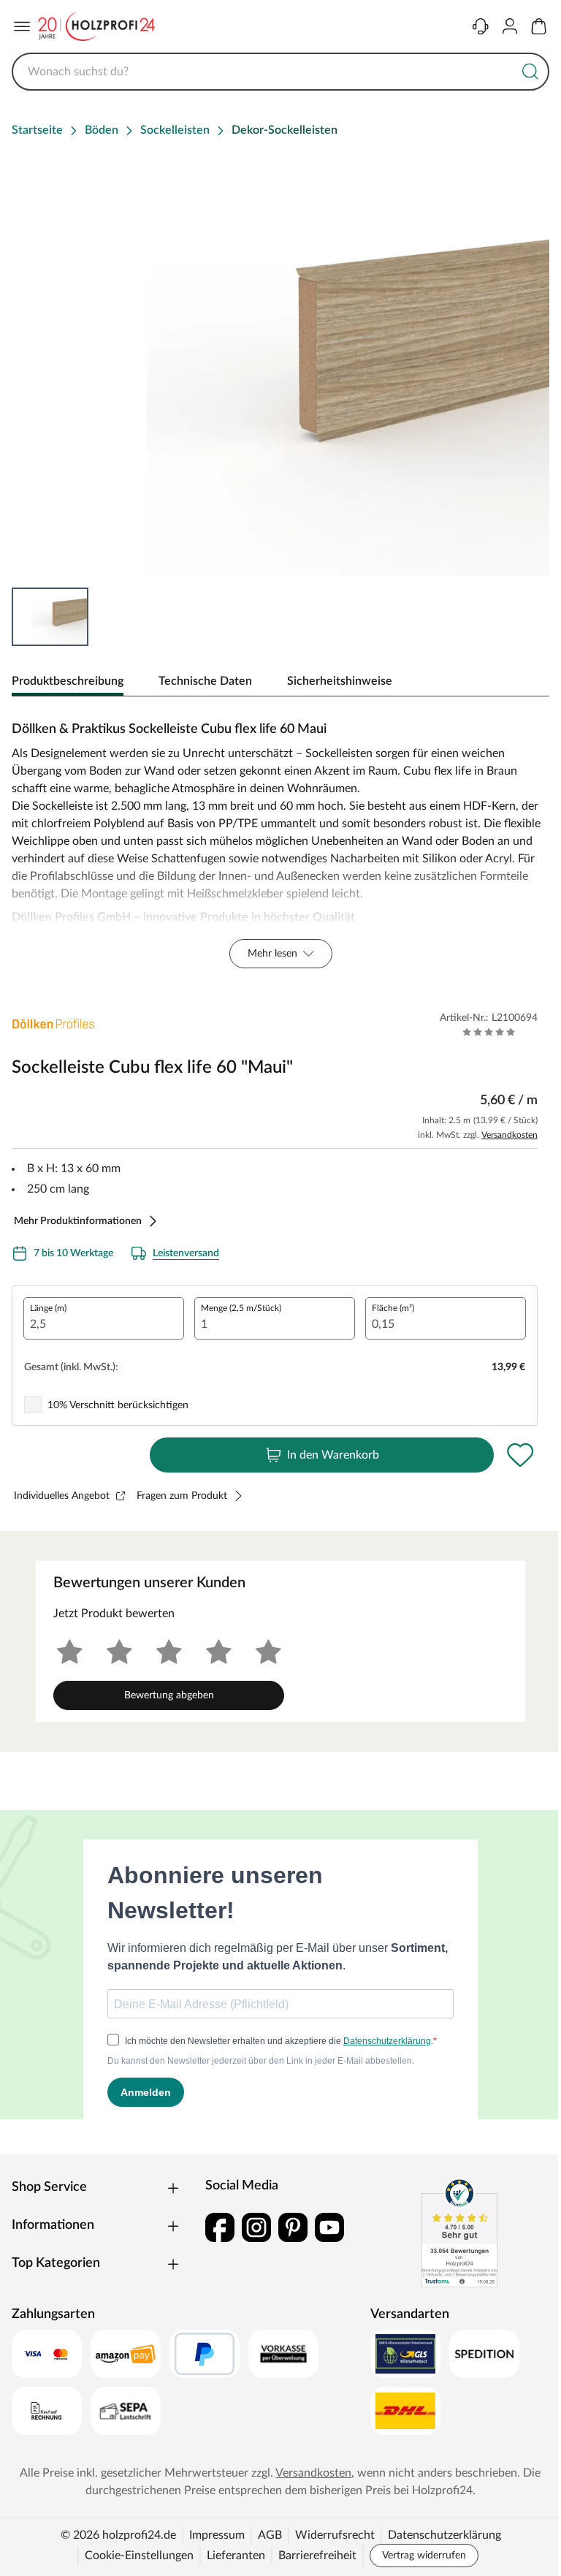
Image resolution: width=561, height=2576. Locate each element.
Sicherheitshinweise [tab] (340, 681)
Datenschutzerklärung (444, 2535)
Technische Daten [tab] (205, 681)
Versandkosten (510, 1135)
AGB (270, 2535)
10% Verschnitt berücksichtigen (118, 1405)
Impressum (217, 2535)
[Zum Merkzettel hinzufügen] (520, 1455)
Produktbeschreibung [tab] (68, 681)
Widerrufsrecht (335, 2535)
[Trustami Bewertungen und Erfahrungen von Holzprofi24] (459, 2233)
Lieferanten (236, 2556)
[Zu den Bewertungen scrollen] (489, 1032)
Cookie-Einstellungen (139, 2556)
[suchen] (530, 72)
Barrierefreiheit (317, 2556)
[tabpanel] (280, 841)
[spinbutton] (104, 1318)
